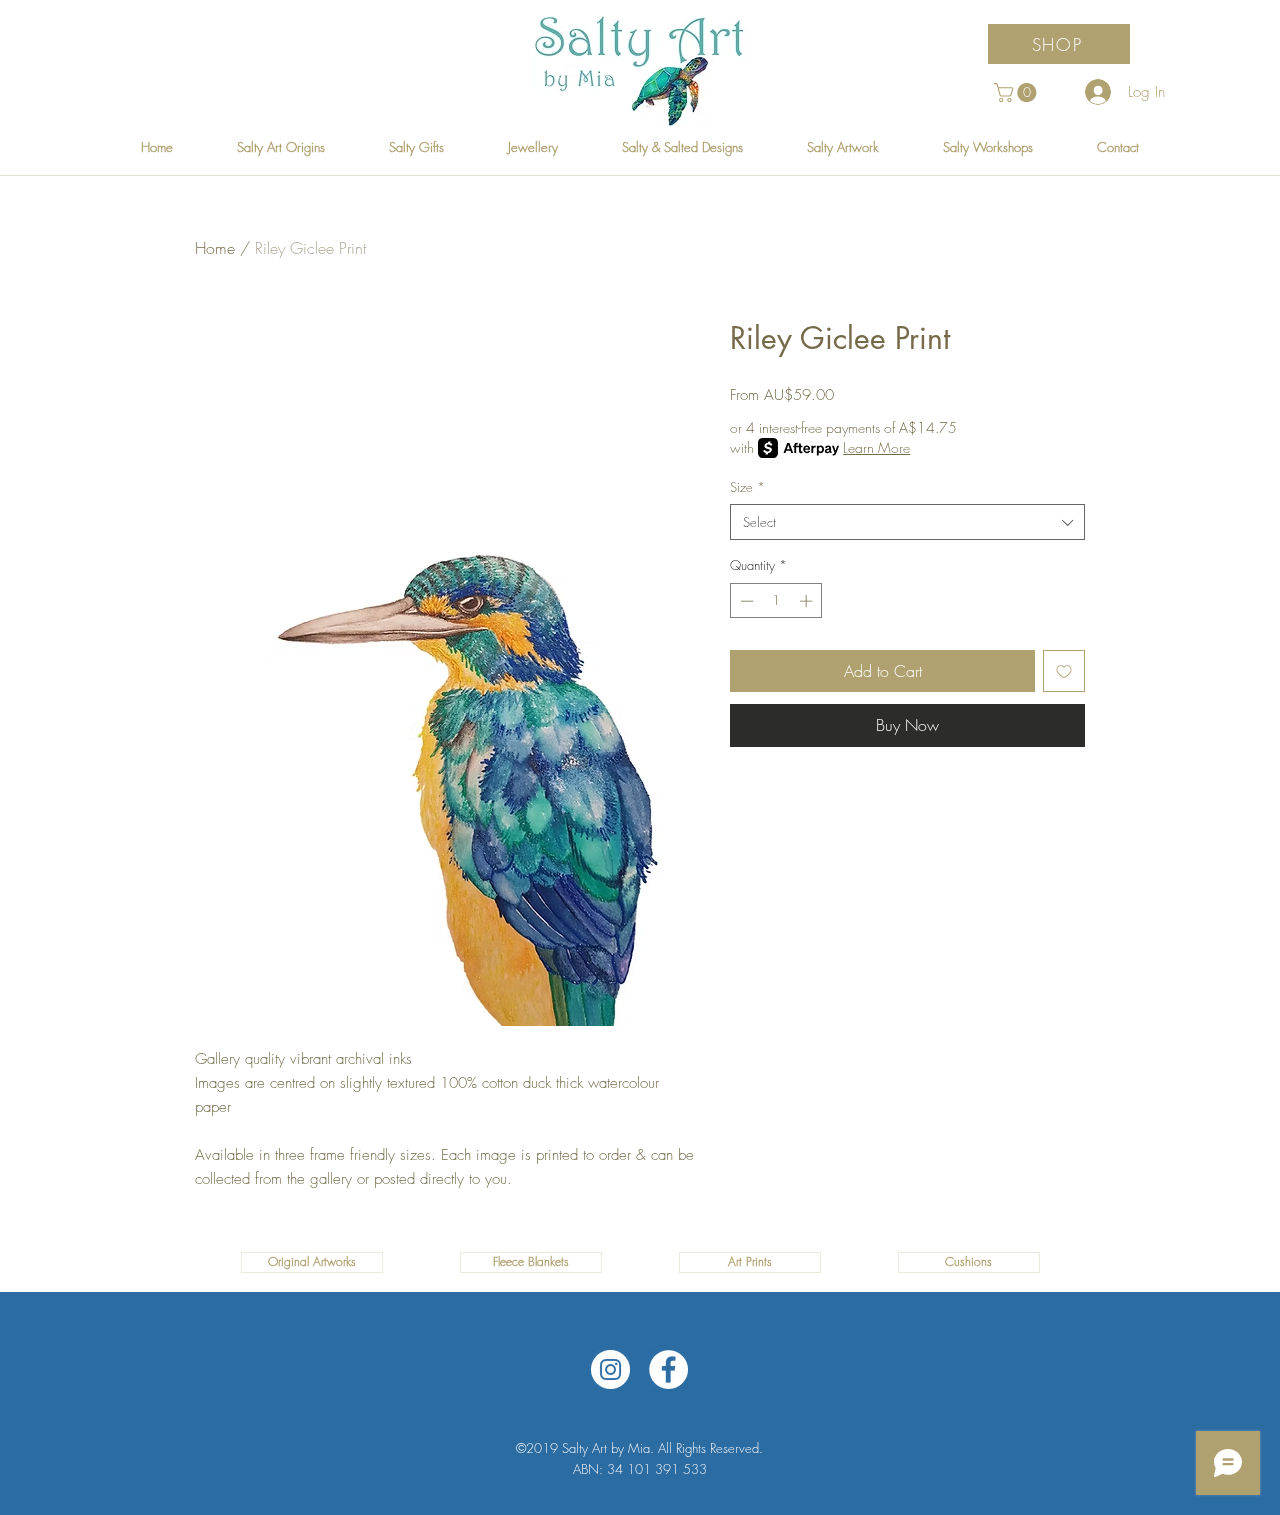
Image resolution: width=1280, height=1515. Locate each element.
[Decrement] (745, 601)
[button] (1017, 92)
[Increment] (808, 601)
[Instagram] (610, 1369)
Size (747, 487)
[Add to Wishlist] (1064, 671)
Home (215, 248)
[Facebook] (668, 1369)
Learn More (876, 447)
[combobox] (907, 522)
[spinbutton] (776, 601)
